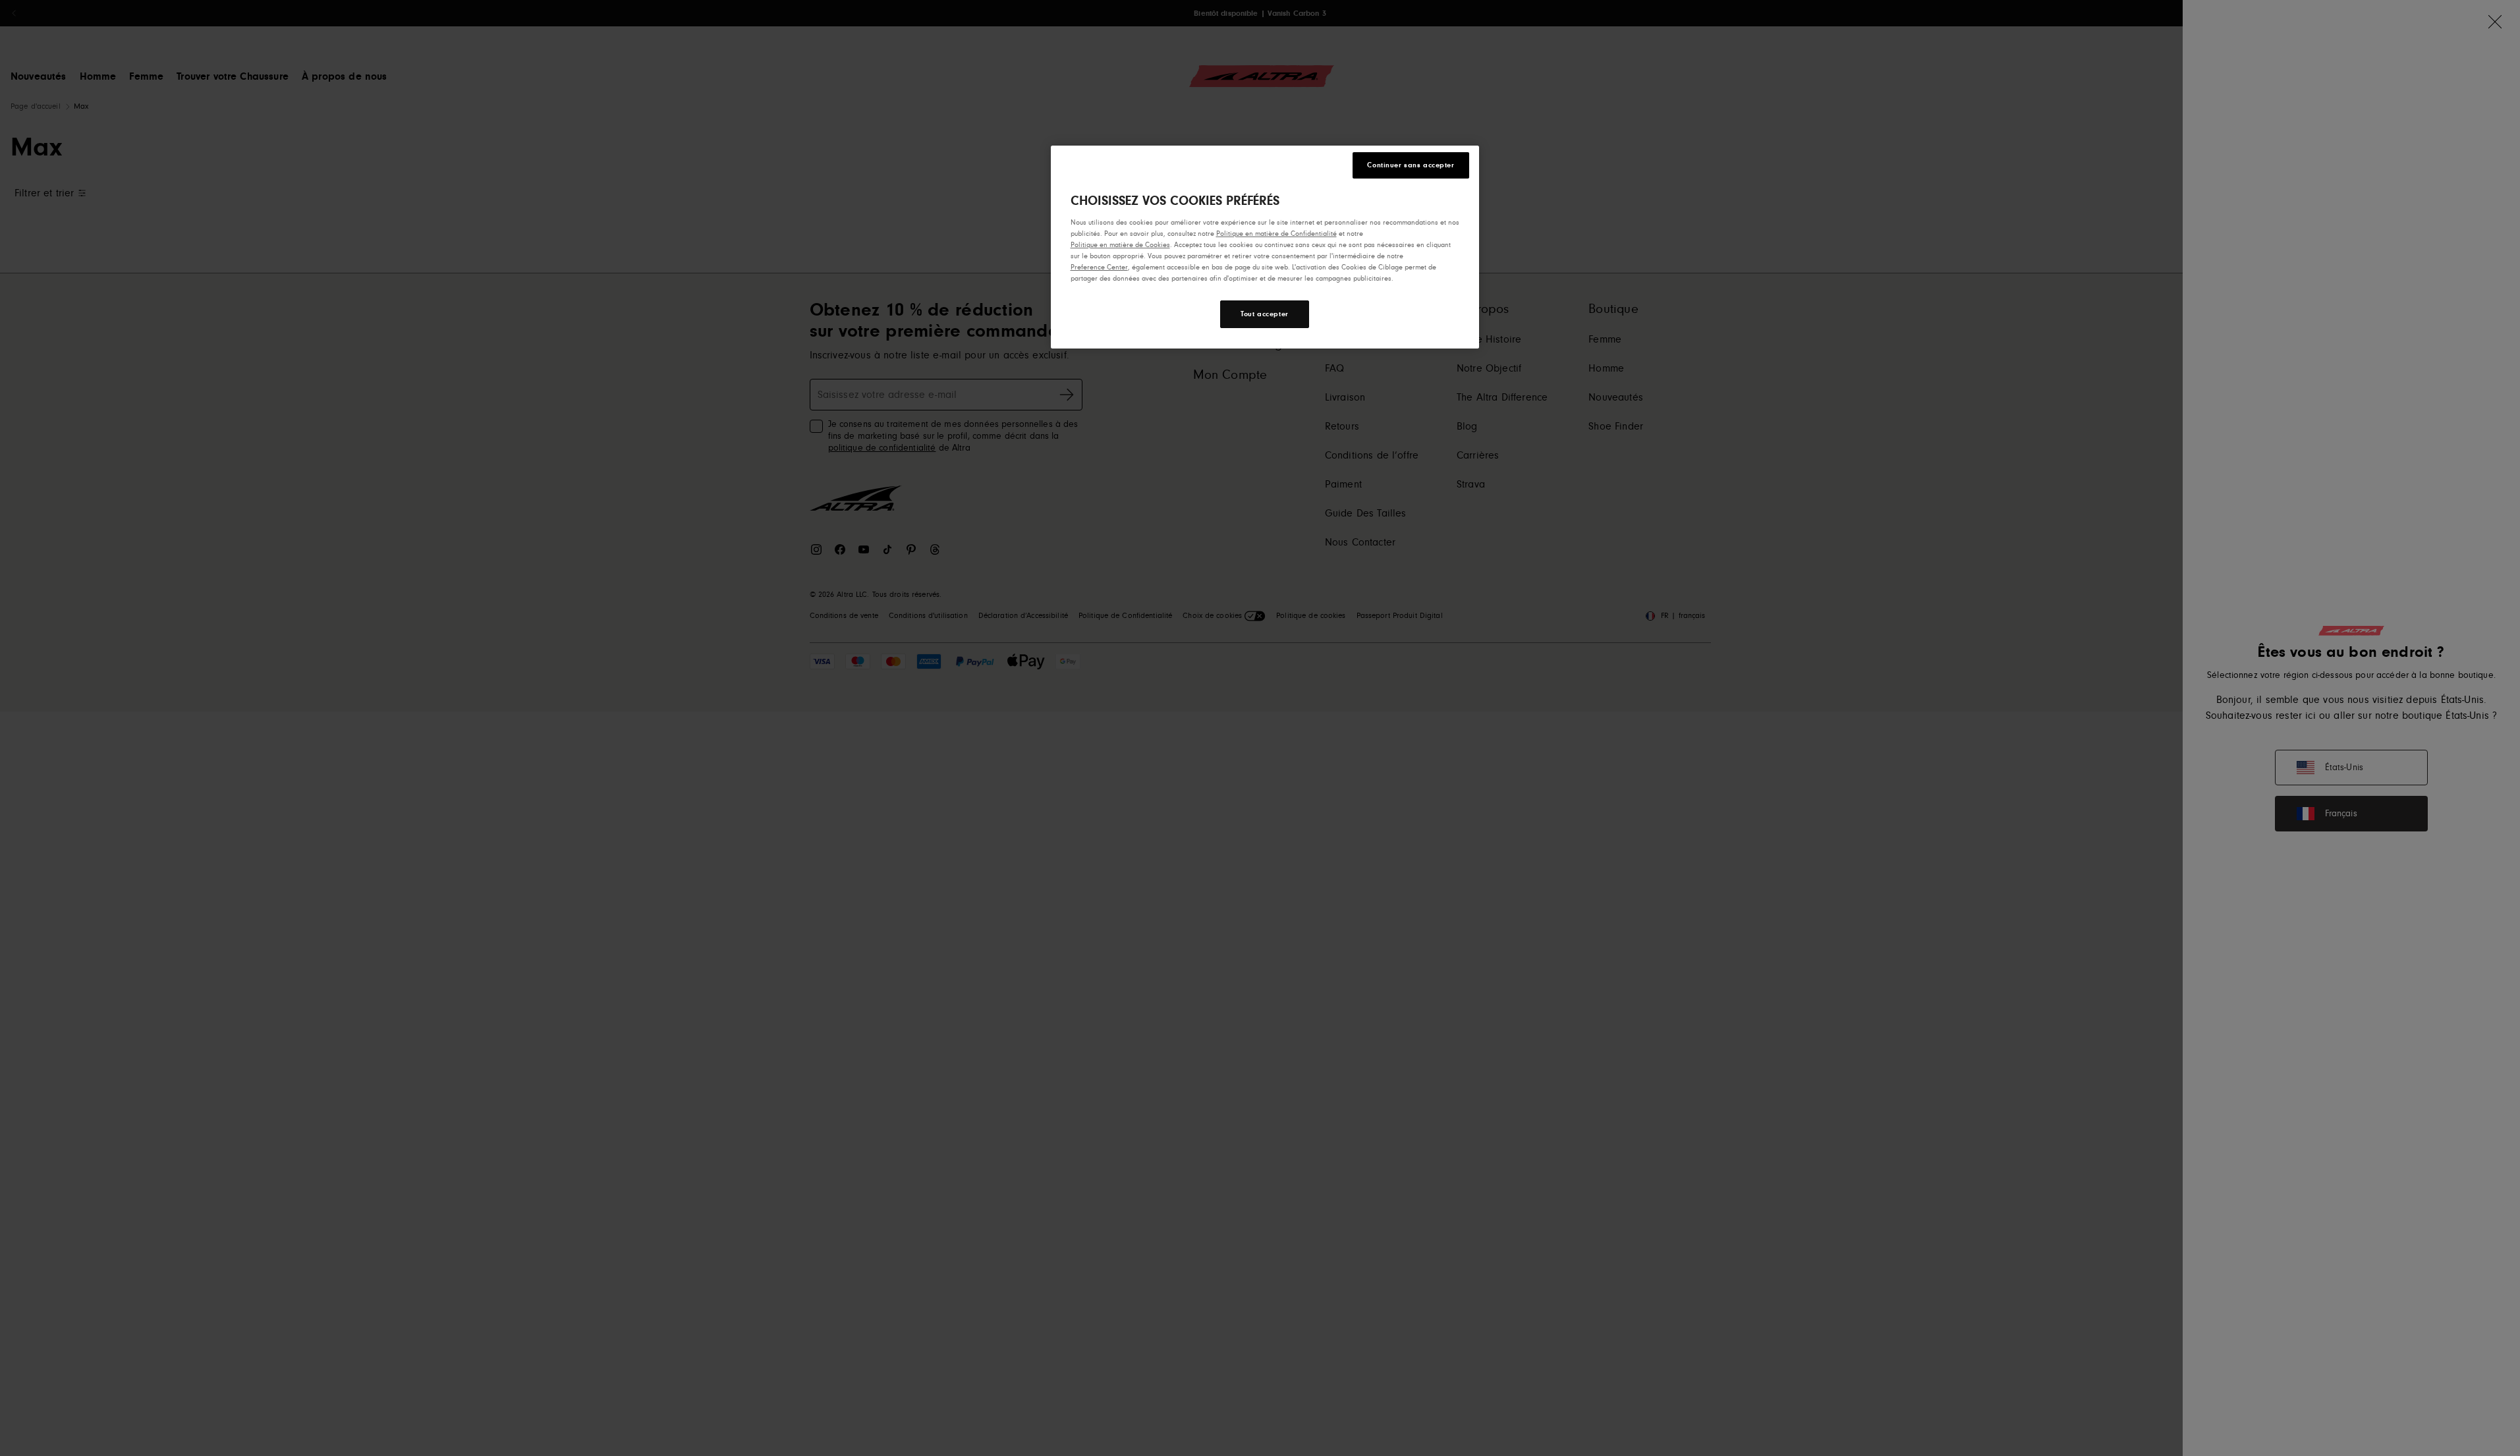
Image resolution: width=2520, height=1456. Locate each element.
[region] (1265, 247)
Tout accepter (1264, 314)
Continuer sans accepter (1411, 165)
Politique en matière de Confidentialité (1276, 234)
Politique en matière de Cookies (1120, 245)
